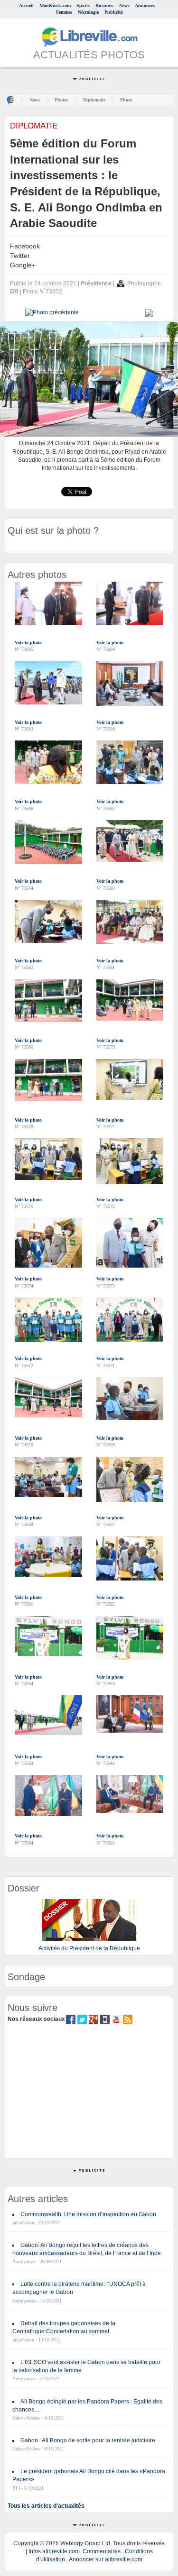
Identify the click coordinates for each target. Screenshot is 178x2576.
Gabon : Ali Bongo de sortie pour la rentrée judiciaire (88, 2440)
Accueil (26, 5)
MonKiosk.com (55, 5)
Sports (83, 5)
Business (104, 5)
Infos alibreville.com (54, 2551)
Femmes (64, 12)
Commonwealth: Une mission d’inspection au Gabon (88, 2214)
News (124, 5)
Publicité (113, 12)
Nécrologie (88, 12)
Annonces (145, 5)
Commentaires (102, 2551)
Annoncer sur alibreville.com (106, 2559)
